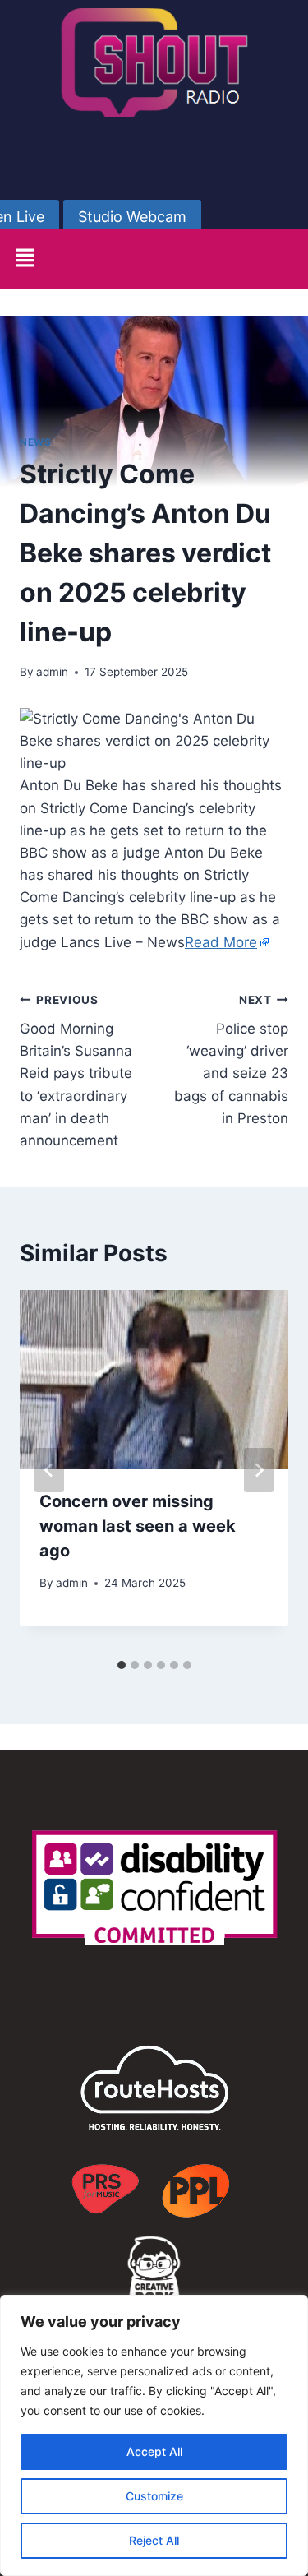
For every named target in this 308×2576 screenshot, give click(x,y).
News (35, 442)
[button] (25, 259)
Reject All (154, 2540)
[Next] (259, 1470)
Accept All (154, 2451)
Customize (154, 2496)
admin (52, 672)
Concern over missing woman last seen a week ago (138, 1526)
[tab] (122, 1665)
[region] (154, 2435)
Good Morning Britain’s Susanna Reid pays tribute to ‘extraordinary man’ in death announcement (76, 1071)
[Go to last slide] (49, 1470)
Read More (221, 942)
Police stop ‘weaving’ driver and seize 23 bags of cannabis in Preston (231, 1059)
